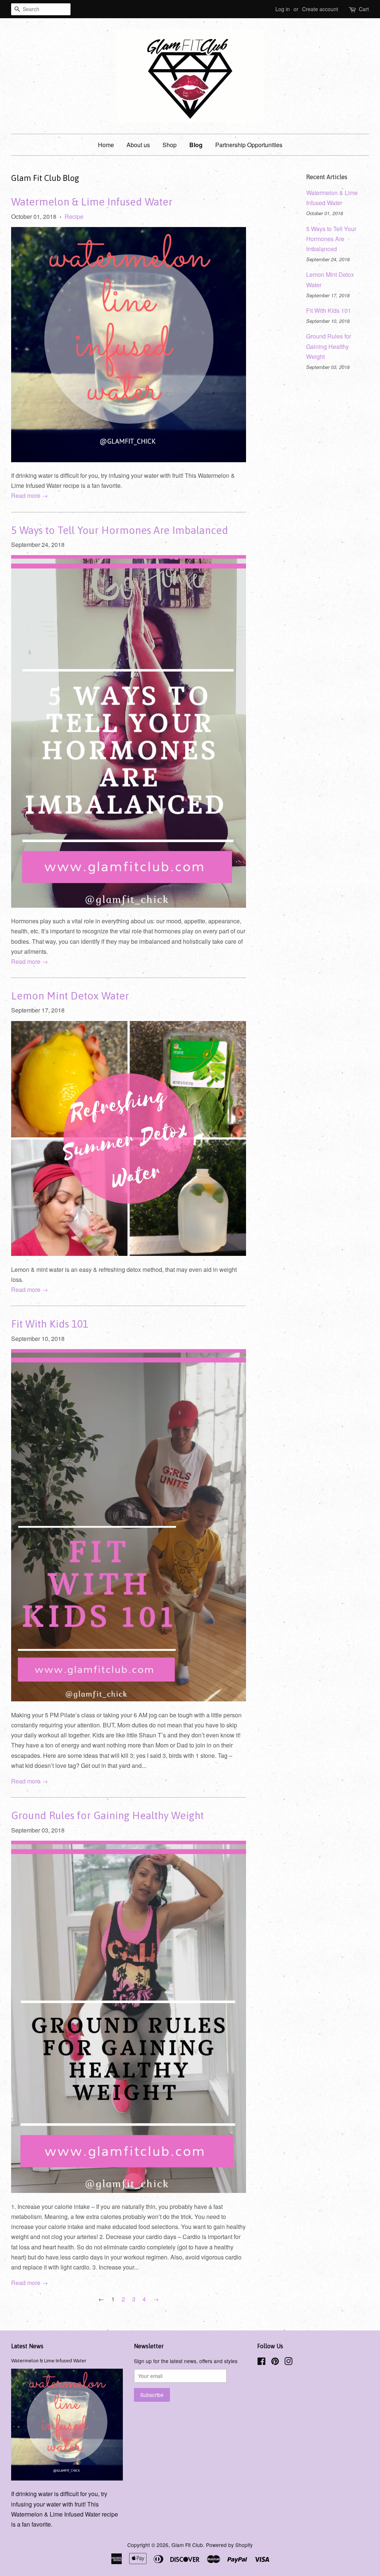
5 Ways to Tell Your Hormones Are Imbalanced (120, 530)
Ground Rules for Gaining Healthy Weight (107, 1815)
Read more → (30, 495)
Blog (196, 145)
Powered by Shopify (229, 2545)
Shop (170, 145)
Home (106, 145)
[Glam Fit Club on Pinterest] (275, 2362)
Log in (283, 9)
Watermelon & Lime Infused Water (92, 202)
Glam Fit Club (187, 2545)
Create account (320, 9)
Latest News (27, 2346)
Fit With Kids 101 (50, 1324)
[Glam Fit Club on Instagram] (288, 2362)
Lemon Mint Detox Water (70, 996)
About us (138, 145)
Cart (364, 9)
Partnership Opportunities (249, 145)
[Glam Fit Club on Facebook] (261, 2362)
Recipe (74, 216)
